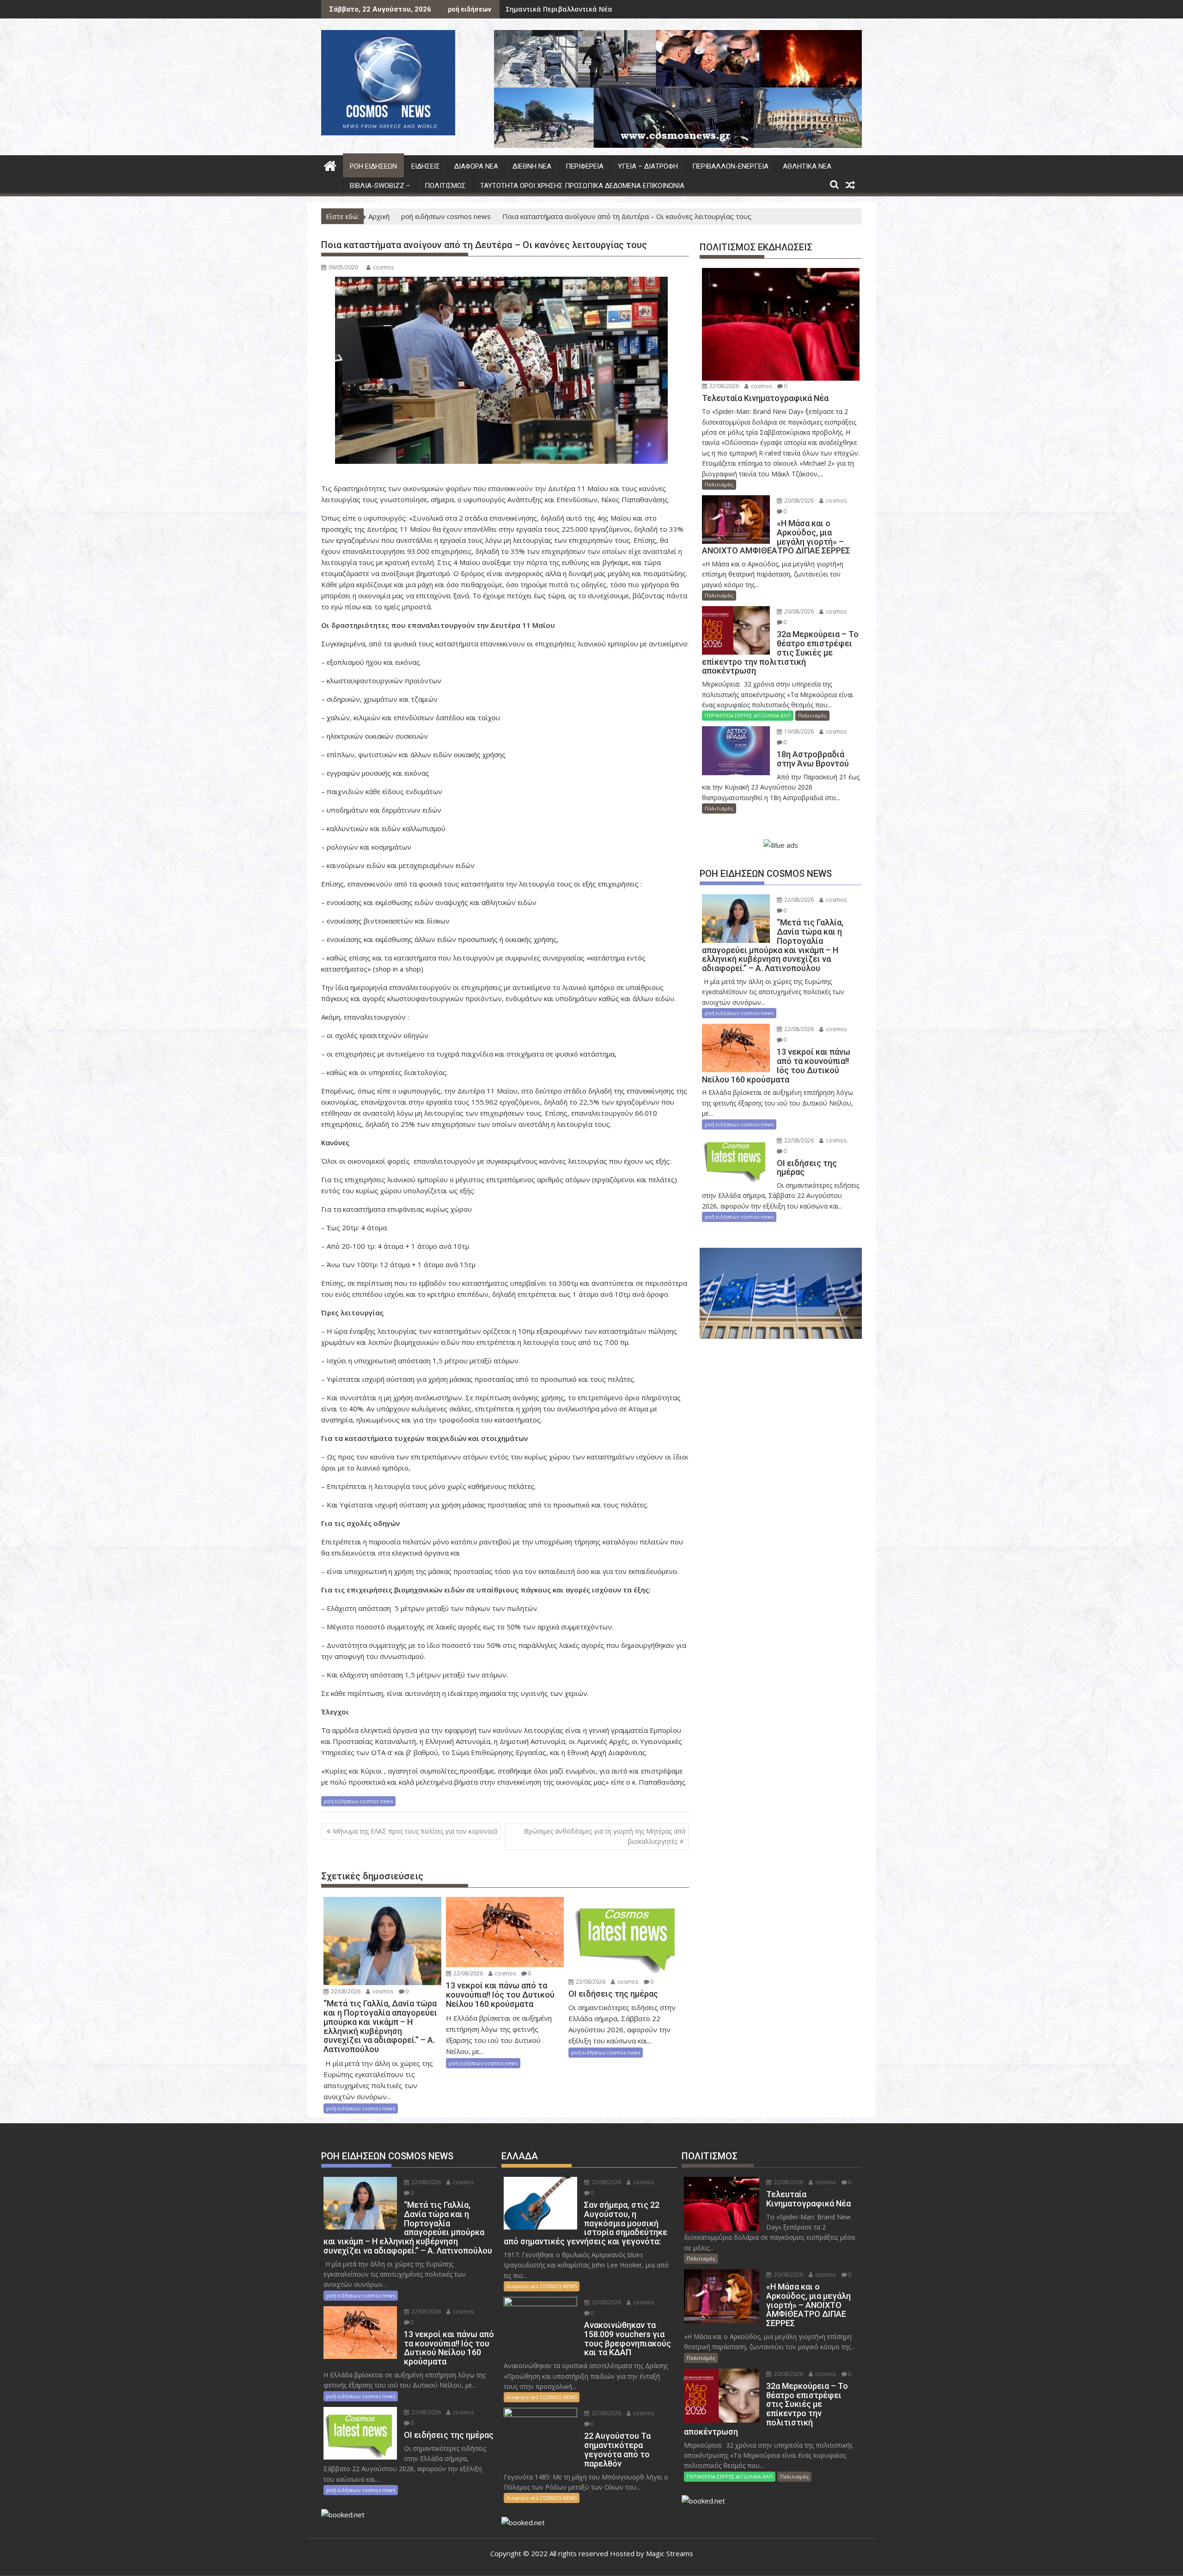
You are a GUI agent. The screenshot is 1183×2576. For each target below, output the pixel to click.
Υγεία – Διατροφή (648, 166)
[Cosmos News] (330, 165)
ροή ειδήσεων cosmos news (358, 1801)
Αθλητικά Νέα (807, 166)
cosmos (383, 267)
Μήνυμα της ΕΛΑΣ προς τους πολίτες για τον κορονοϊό (415, 1831)
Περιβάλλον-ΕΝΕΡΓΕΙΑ (730, 166)
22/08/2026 (345, 1991)
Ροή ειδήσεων (373, 166)
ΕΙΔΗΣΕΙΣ (426, 166)
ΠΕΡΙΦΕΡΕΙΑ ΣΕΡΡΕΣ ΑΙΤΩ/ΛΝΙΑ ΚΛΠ (748, 715)
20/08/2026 (798, 501)
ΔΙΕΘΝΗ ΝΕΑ (532, 166)
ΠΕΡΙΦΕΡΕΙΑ (585, 166)
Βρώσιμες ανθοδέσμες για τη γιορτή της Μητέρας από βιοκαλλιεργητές (605, 1836)
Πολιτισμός (445, 186)
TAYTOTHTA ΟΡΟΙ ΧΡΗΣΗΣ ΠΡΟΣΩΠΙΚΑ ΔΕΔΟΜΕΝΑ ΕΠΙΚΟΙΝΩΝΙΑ (582, 186)
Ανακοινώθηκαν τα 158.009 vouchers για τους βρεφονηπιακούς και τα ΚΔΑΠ (631, 9)
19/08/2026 (798, 732)
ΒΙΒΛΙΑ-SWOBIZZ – (380, 186)
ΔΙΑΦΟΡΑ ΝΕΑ (476, 166)
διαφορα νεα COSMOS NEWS (542, 2286)
